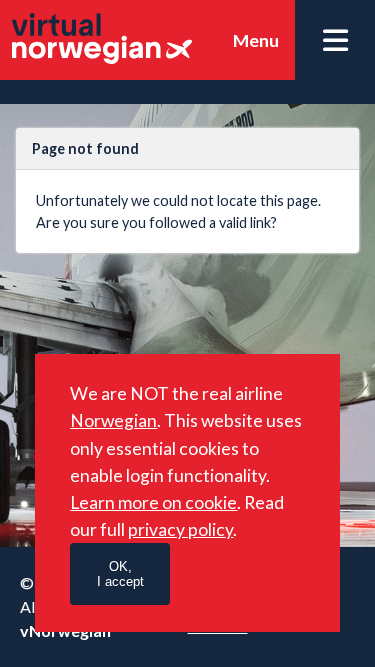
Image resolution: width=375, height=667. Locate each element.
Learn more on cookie (153, 502)
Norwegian (113, 420)
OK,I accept (120, 574)
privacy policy (180, 529)
